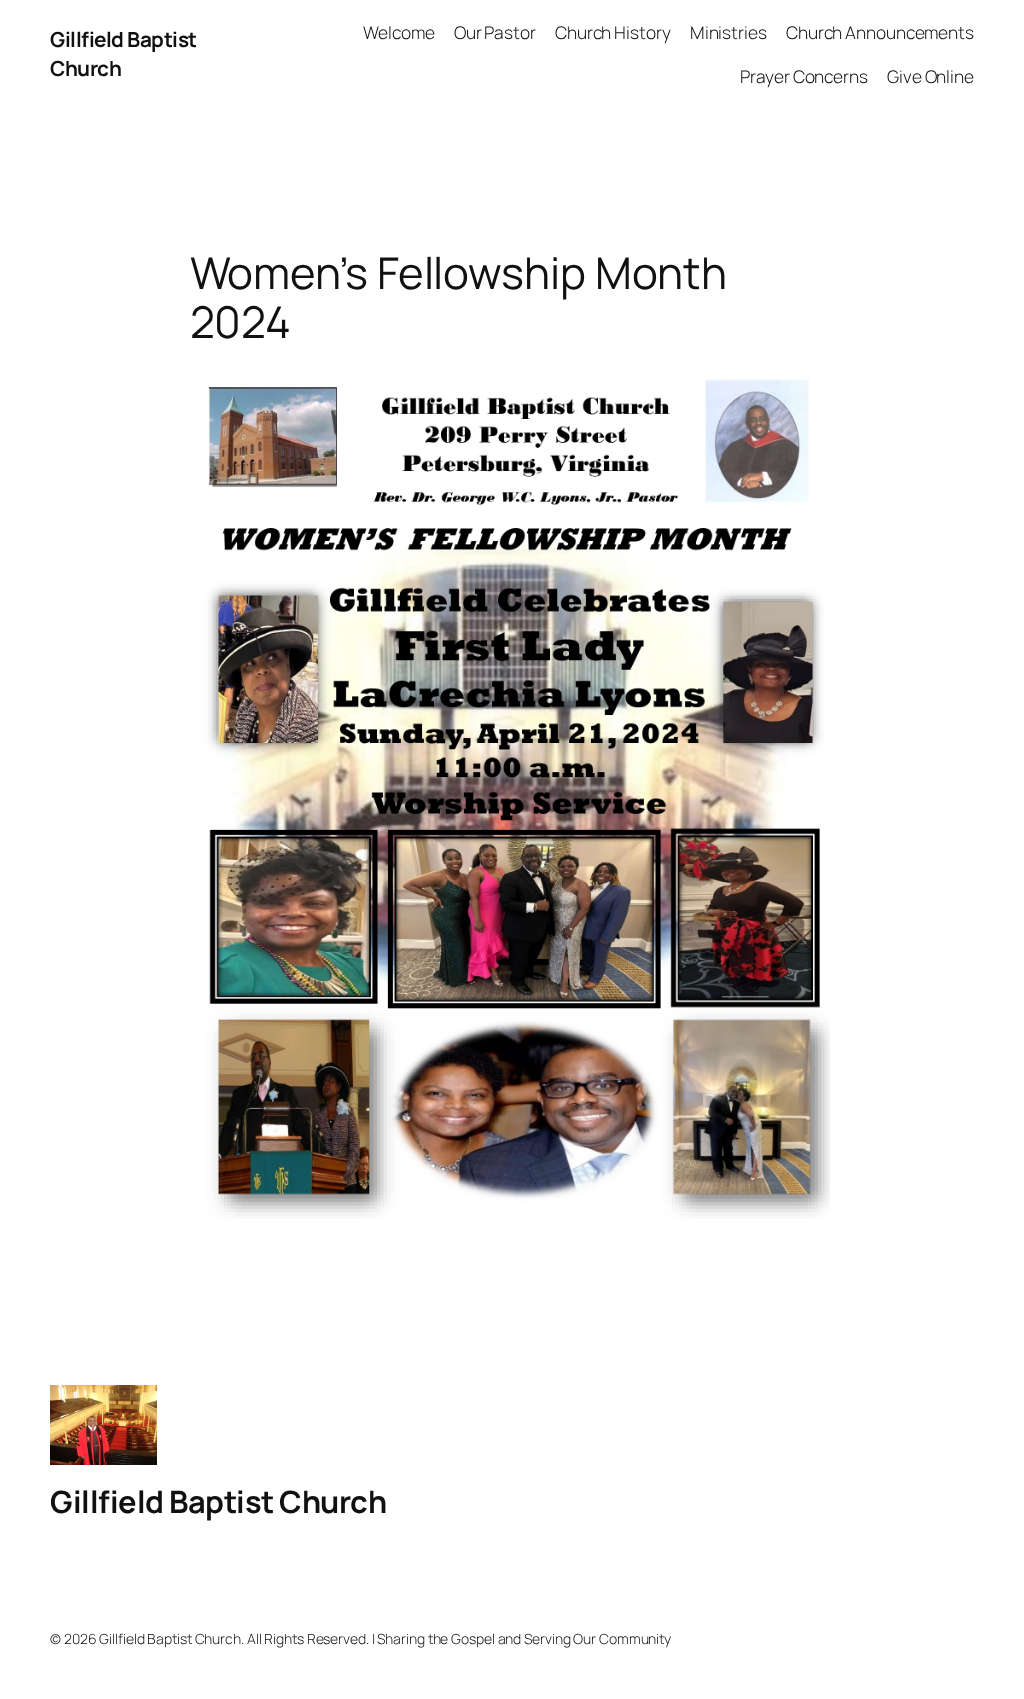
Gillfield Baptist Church (218, 1501)
